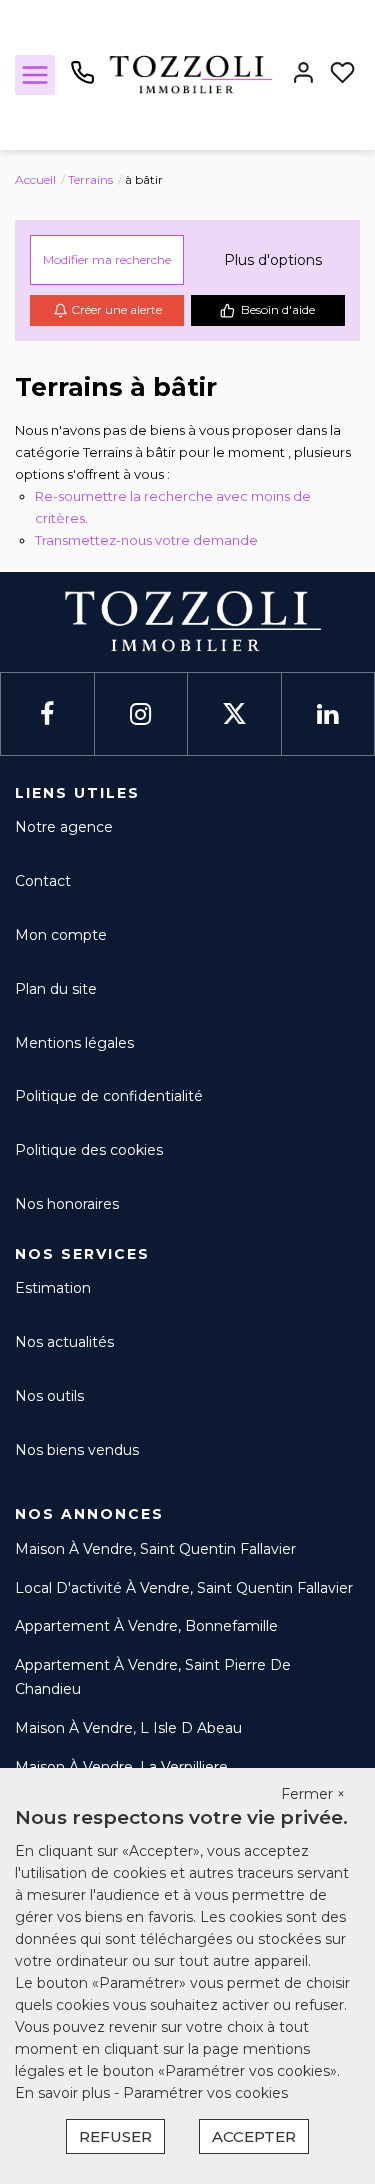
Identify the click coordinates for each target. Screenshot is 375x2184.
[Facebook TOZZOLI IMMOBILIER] (47, 714)
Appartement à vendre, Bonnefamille (146, 1626)
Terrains (90, 179)
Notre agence (64, 827)
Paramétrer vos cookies (205, 2093)
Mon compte (61, 935)
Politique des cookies (89, 1150)
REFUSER (115, 2136)
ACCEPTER (254, 2136)
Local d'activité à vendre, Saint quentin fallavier (184, 1588)
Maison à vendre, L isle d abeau (128, 1728)
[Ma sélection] (342, 74)
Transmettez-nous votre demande (146, 540)
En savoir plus (64, 2093)
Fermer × (313, 1794)
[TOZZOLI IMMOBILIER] (187, 74)
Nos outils (49, 1396)
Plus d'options (273, 260)
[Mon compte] (303, 74)
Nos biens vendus (77, 1450)
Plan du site (56, 989)
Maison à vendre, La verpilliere (121, 1767)
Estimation (53, 1288)
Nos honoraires (67, 1204)
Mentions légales (74, 1043)
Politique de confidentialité (109, 1096)
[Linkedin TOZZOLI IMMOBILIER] (327, 714)
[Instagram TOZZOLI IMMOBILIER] (140, 714)
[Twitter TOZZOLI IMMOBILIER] (234, 714)
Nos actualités (64, 1342)
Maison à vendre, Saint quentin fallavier (155, 1549)
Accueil (35, 179)
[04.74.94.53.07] (82, 80)
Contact (43, 881)
